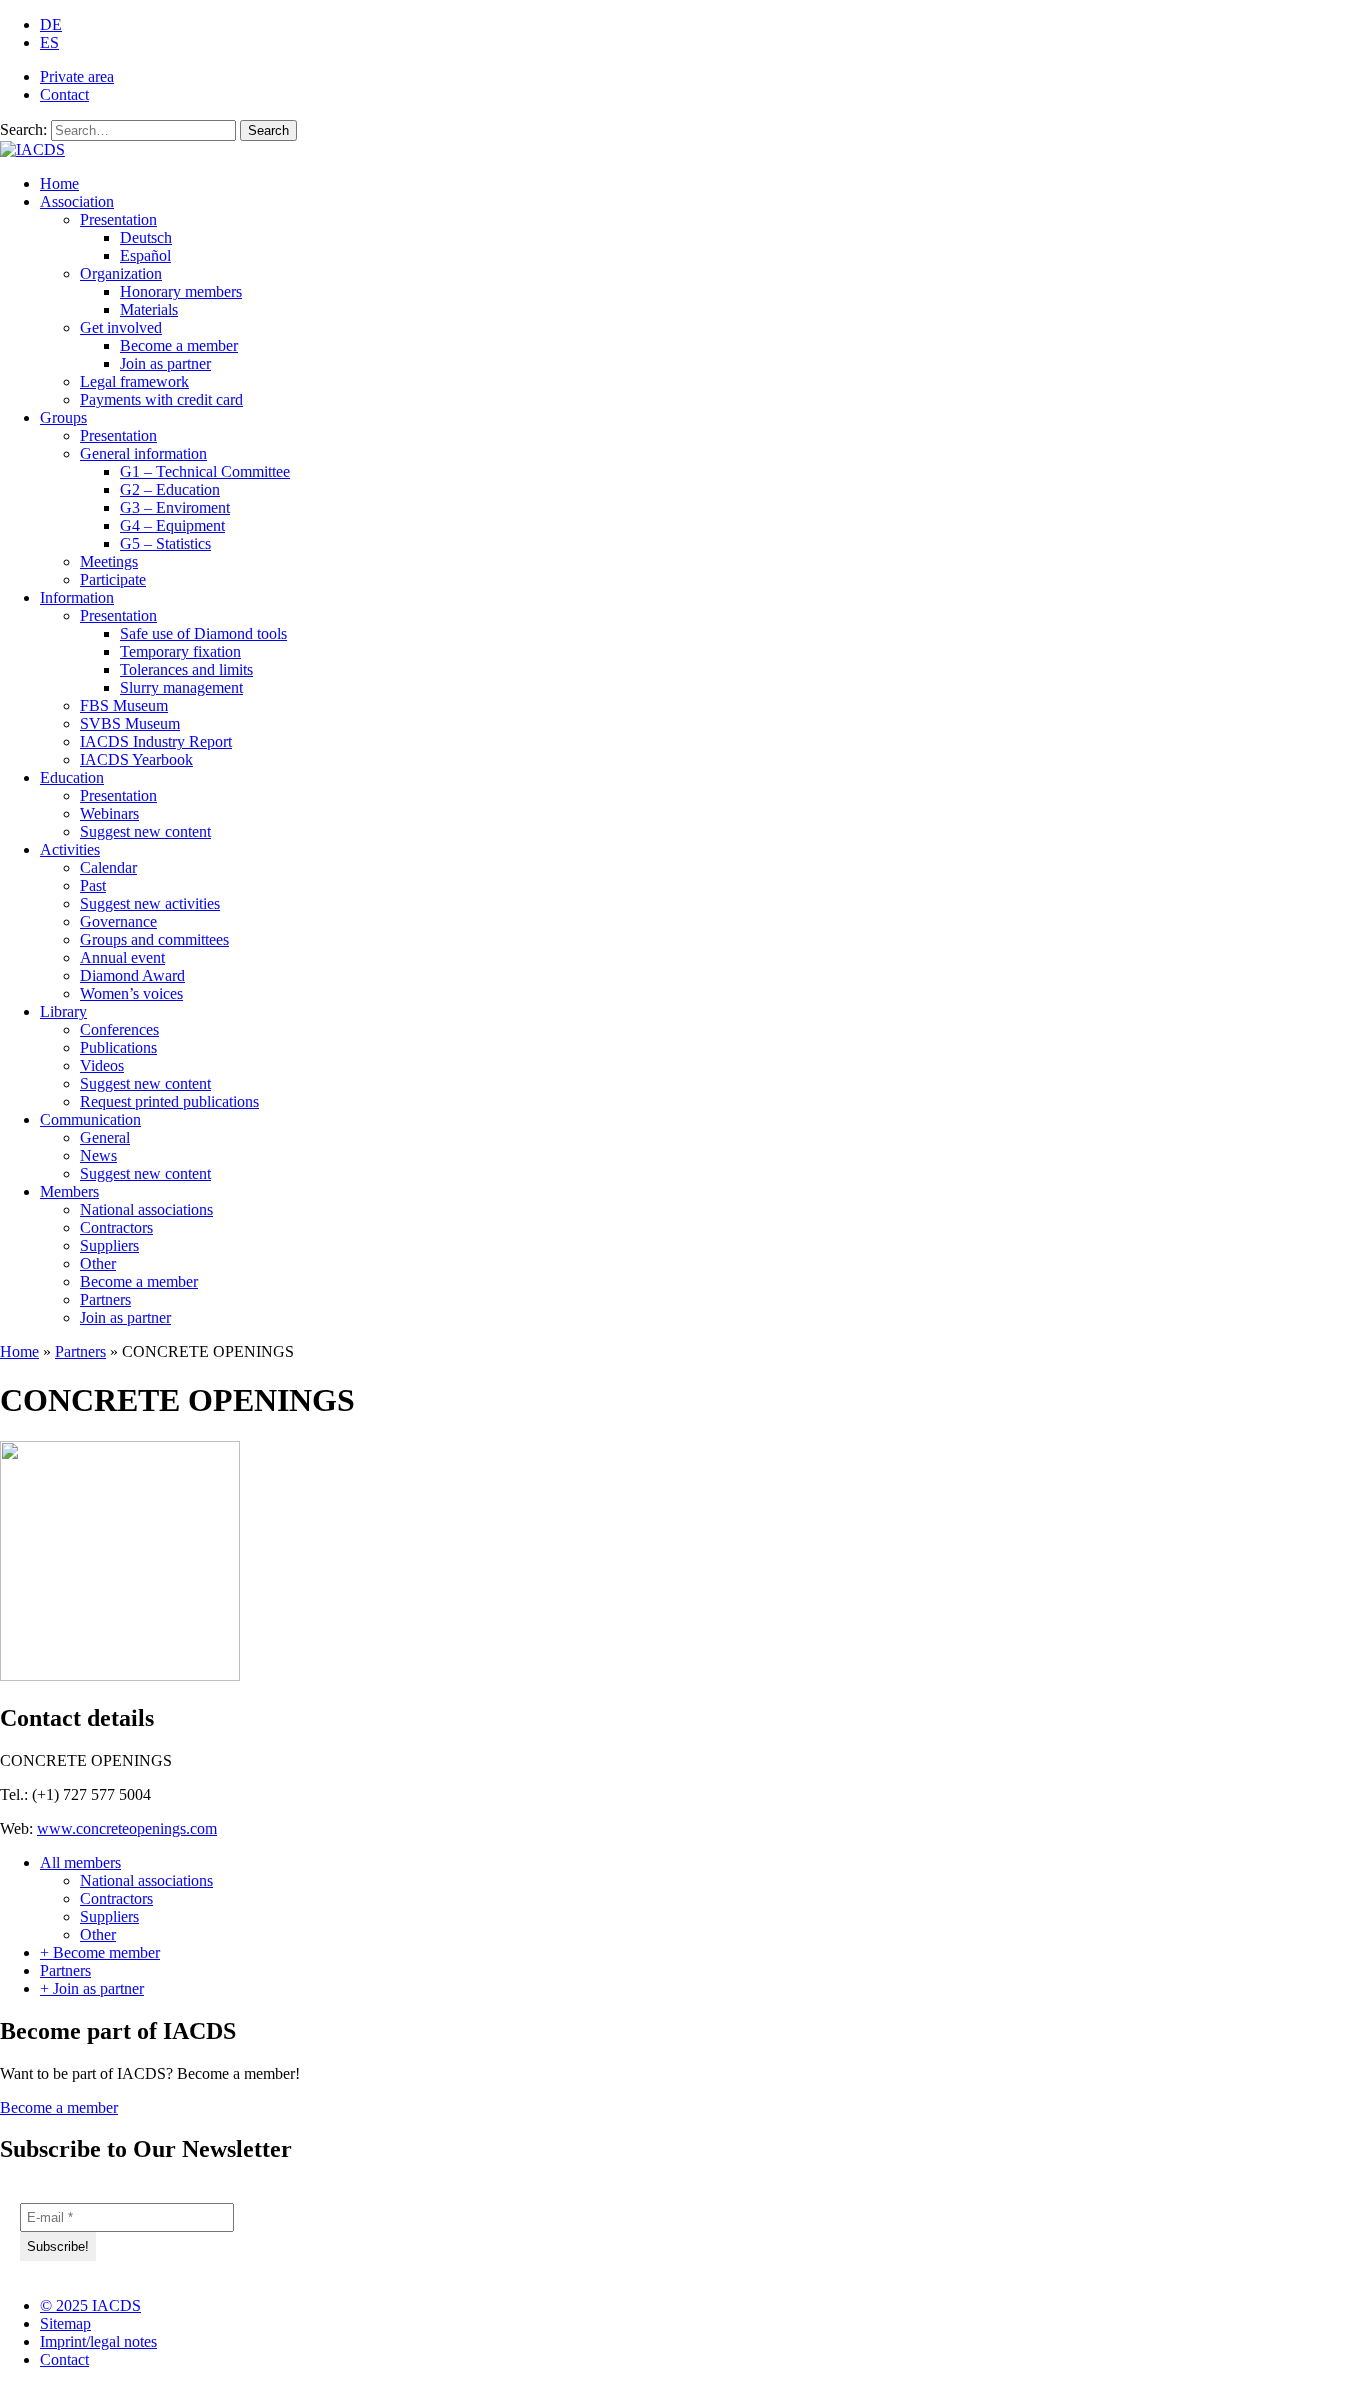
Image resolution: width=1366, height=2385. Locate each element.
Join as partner (165, 363)
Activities (70, 849)
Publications (118, 1047)
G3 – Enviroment (175, 507)
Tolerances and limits (186, 669)
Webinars (109, 813)
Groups (63, 417)
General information (143, 453)
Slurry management (181, 687)
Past (93, 885)
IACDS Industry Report (156, 741)
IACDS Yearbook (136, 759)
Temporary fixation (180, 651)
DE (51, 24)
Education (72, 777)
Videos (102, 1065)
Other (98, 1263)
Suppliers (109, 1245)
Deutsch (146, 237)
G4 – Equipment (172, 525)
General (105, 1137)
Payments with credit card (161, 399)
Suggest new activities (150, 903)
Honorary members (181, 291)
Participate (113, 579)
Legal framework (134, 381)
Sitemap (65, 2323)
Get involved (121, 327)
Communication (90, 1119)
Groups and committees (154, 939)
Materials (149, 309)
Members (69, 1191)
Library (63, 1011)
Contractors (116, 1227)
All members (80, 1862)
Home (59, 183)
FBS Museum (124, 705)
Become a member (179, 345)
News (98, 1155)
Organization (121, 273)
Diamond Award (132, 975)
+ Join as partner (92, 1988)
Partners (105, 1299)
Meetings (109, 561)
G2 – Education (170, 489)
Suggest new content (145, 831)
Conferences (119, 1029)
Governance (118, 921)
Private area (77, 76)
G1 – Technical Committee (205, 471)
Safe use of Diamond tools (203, 633)
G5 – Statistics (165, 543)
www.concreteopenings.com (127, 1828)
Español (145, 255)
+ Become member (100, 1952)
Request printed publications (169, 1101)
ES (49, 42)
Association (77, 201)
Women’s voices (131, 993)
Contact (64, 94)
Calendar (108, 867)
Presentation (118, 219)
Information (77, 597)
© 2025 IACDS (90, 2305)
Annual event (122, 957)
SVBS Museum (130, 723)
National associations (146, 1209)
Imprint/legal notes (98, 2341)
